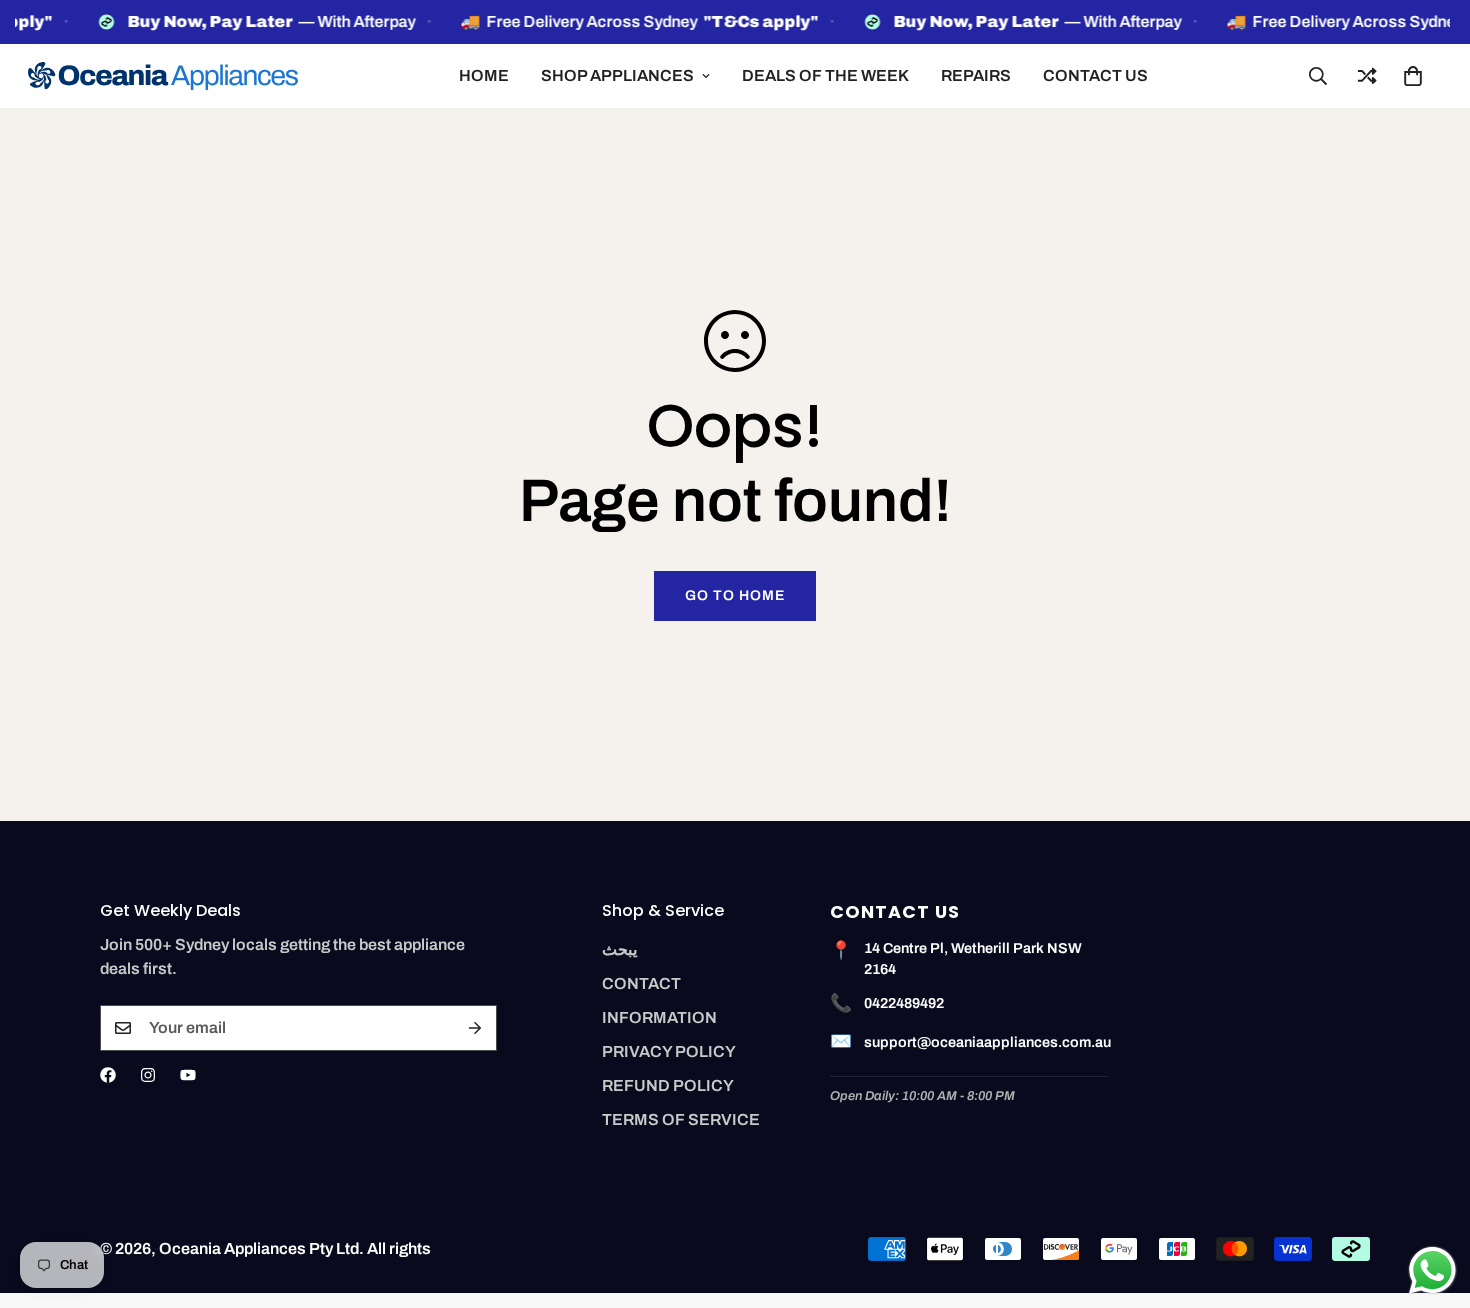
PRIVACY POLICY (669, 1051)
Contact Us (1095, 75)
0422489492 (904, 1003)
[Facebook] (108, 1075)
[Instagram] (148, 1075)
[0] (1413, 76)
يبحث (619, 949)
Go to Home (735, 595)
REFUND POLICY (668, 1085)
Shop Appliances (617, 75)
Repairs (976, 75)
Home (484, 75)
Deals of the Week (825, 75)
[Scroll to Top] (1431, 1199)
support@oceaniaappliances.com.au (987, 1042)
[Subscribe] (475, 1028)
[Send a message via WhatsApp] (1432, 1270)
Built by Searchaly (735, 1300)
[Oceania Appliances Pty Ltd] (163, 76)
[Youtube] (188, 1075)
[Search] (1318, 76)
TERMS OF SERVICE (681, 1119)
